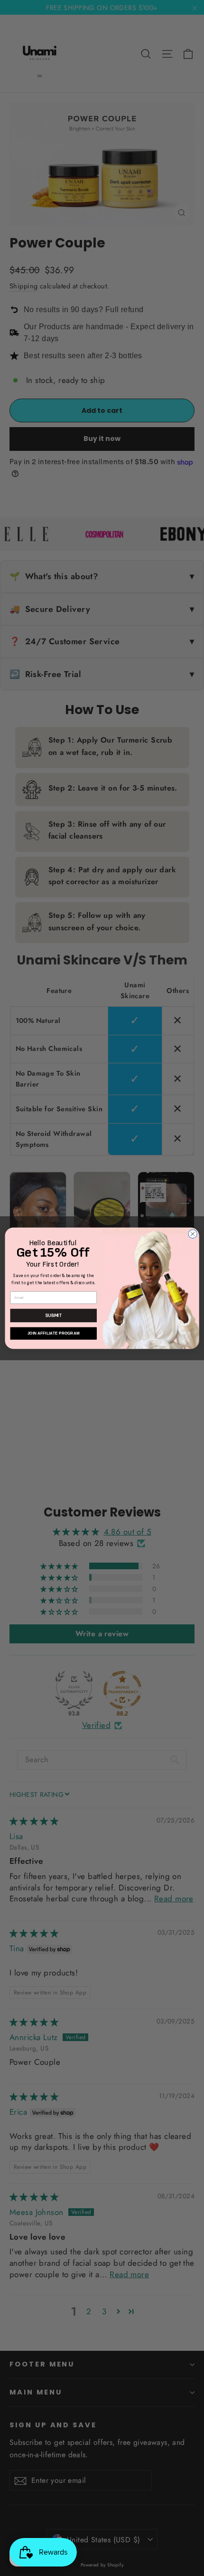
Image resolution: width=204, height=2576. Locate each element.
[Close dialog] (193, 1234)
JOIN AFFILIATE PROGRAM (54, 1333)
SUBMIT (53, 1315)
